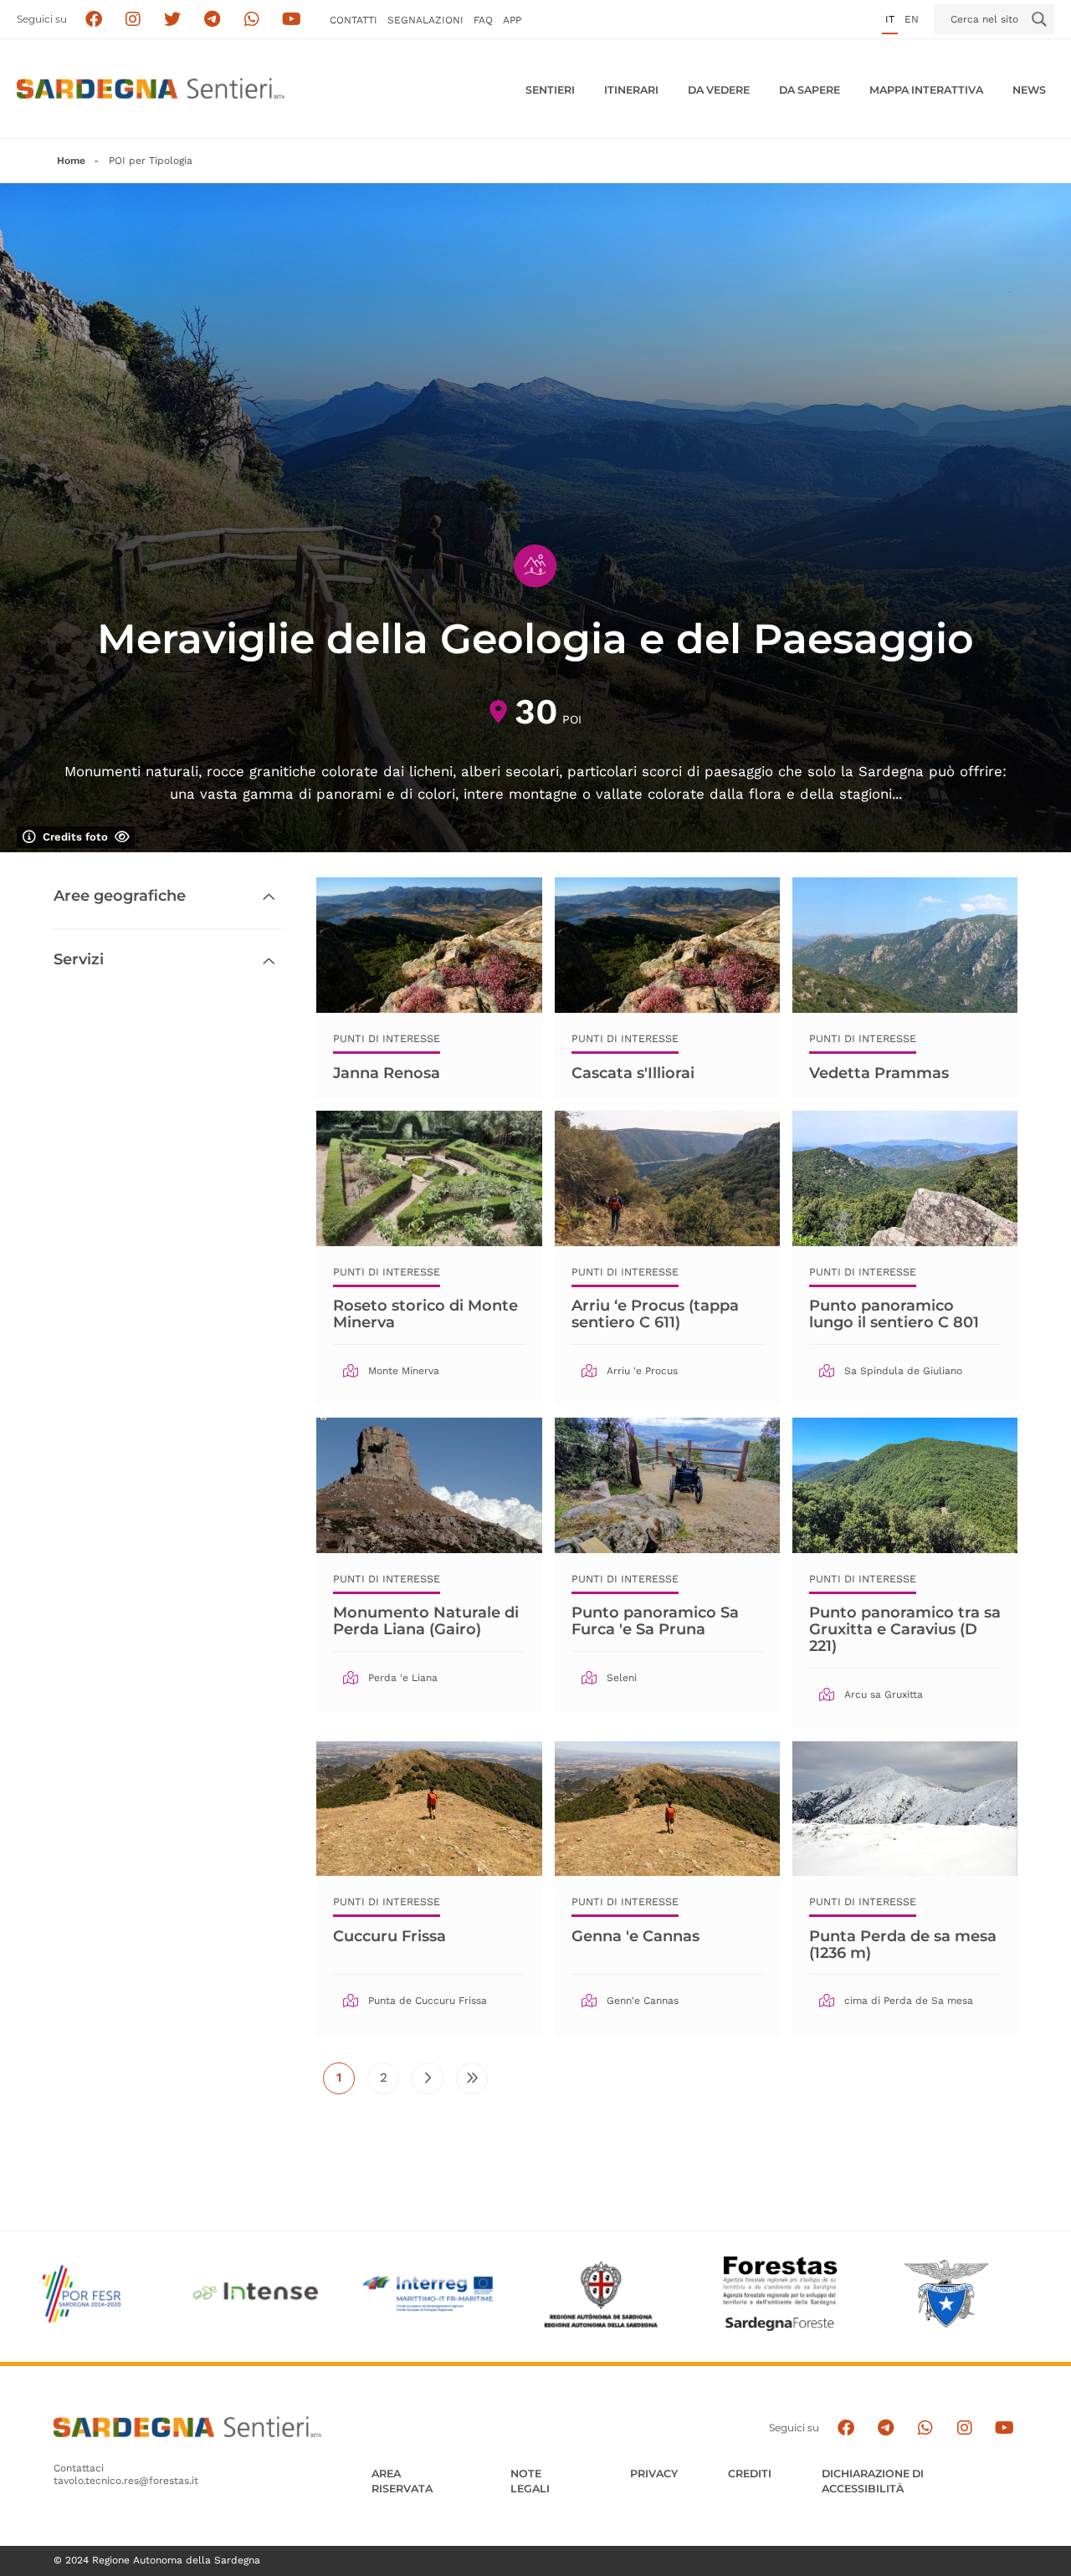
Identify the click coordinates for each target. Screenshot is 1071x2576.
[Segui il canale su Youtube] (292, 20)
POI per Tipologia (151, 161)
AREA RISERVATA (402, 2481)
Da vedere (719, 90)
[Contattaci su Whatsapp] (252, 20)
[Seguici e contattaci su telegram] (212, 20)
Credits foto (75, 837)
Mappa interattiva (926, 90)
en (912, 19)
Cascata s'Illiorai (633, 1073)
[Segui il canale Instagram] (964, 2428)
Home (71, 161)
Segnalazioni (425, 20)
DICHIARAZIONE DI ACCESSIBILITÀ (873, 2481)
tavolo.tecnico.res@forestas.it (126, 2481)
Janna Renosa (387, 1073)
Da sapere (810, 90)
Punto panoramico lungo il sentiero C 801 (894, 1314)
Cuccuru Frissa (389, 1936)
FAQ (483, 20)
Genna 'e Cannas (635, 1936)
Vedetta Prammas (879, 1073)
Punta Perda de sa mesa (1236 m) (903, 1945)
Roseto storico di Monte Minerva (425, 1314)
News (1029, 90)
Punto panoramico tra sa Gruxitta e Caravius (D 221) (905, 1629)
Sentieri (550, 90)
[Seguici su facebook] (93, 20)
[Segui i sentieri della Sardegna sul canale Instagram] (133, 20)
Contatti (354, 20)
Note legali (530, 2481)
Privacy (654, 2474)
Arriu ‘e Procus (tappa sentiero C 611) (655, 1314)
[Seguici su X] (173, 20)
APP (512, 20)
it (890, 19)
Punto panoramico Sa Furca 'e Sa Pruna (655, 1621)
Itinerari (631, 90)
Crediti (750, 2474)
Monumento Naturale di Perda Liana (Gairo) (426, 1621)
